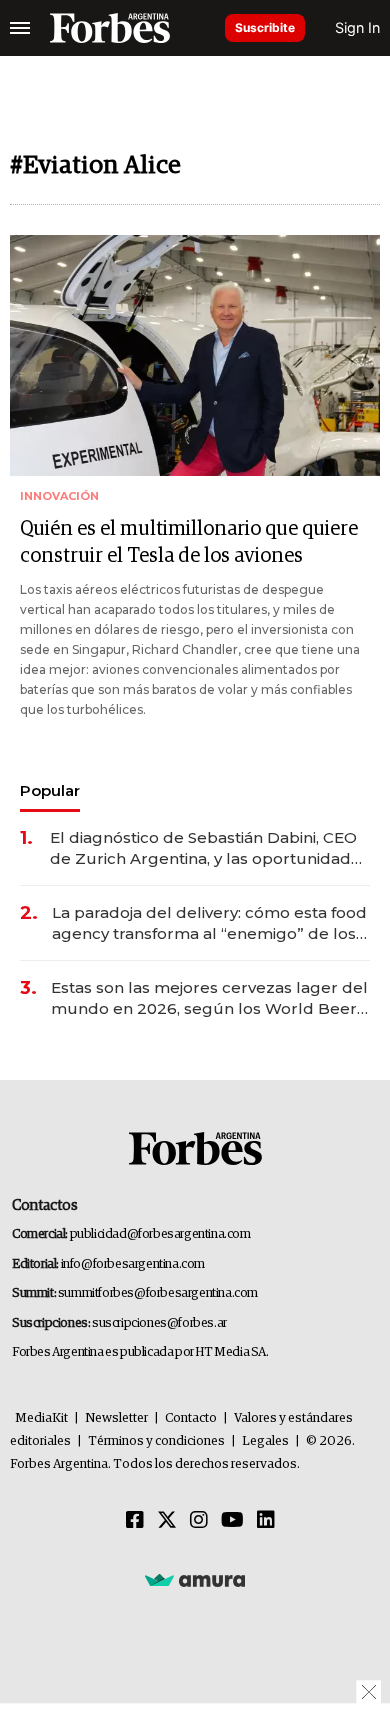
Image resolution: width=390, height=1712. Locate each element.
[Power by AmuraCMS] (195, 1580)
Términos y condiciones (156, 1441)
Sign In (357, 27)
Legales (265, 1441)
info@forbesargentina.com (133, 1264)
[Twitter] (167, 1521)
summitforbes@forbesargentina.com (158, 1293)
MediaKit (41, 1418)
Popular (50, 790)
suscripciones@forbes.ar (159, 1323)
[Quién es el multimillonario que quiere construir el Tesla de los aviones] (195, 355)
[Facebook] (135, 1521)
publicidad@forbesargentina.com (160, 1234)
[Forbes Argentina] (110, 28)
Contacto (191, 1418)
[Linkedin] (266, 1521)
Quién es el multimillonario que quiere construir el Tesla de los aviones (189, 542)
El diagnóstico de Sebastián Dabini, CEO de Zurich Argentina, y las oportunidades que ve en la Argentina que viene (209, 848)
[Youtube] (232, 1521)
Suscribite (265, 27)
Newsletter (116, 1418)
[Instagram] (199, 1521)
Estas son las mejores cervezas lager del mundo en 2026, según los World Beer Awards (209, 998)
